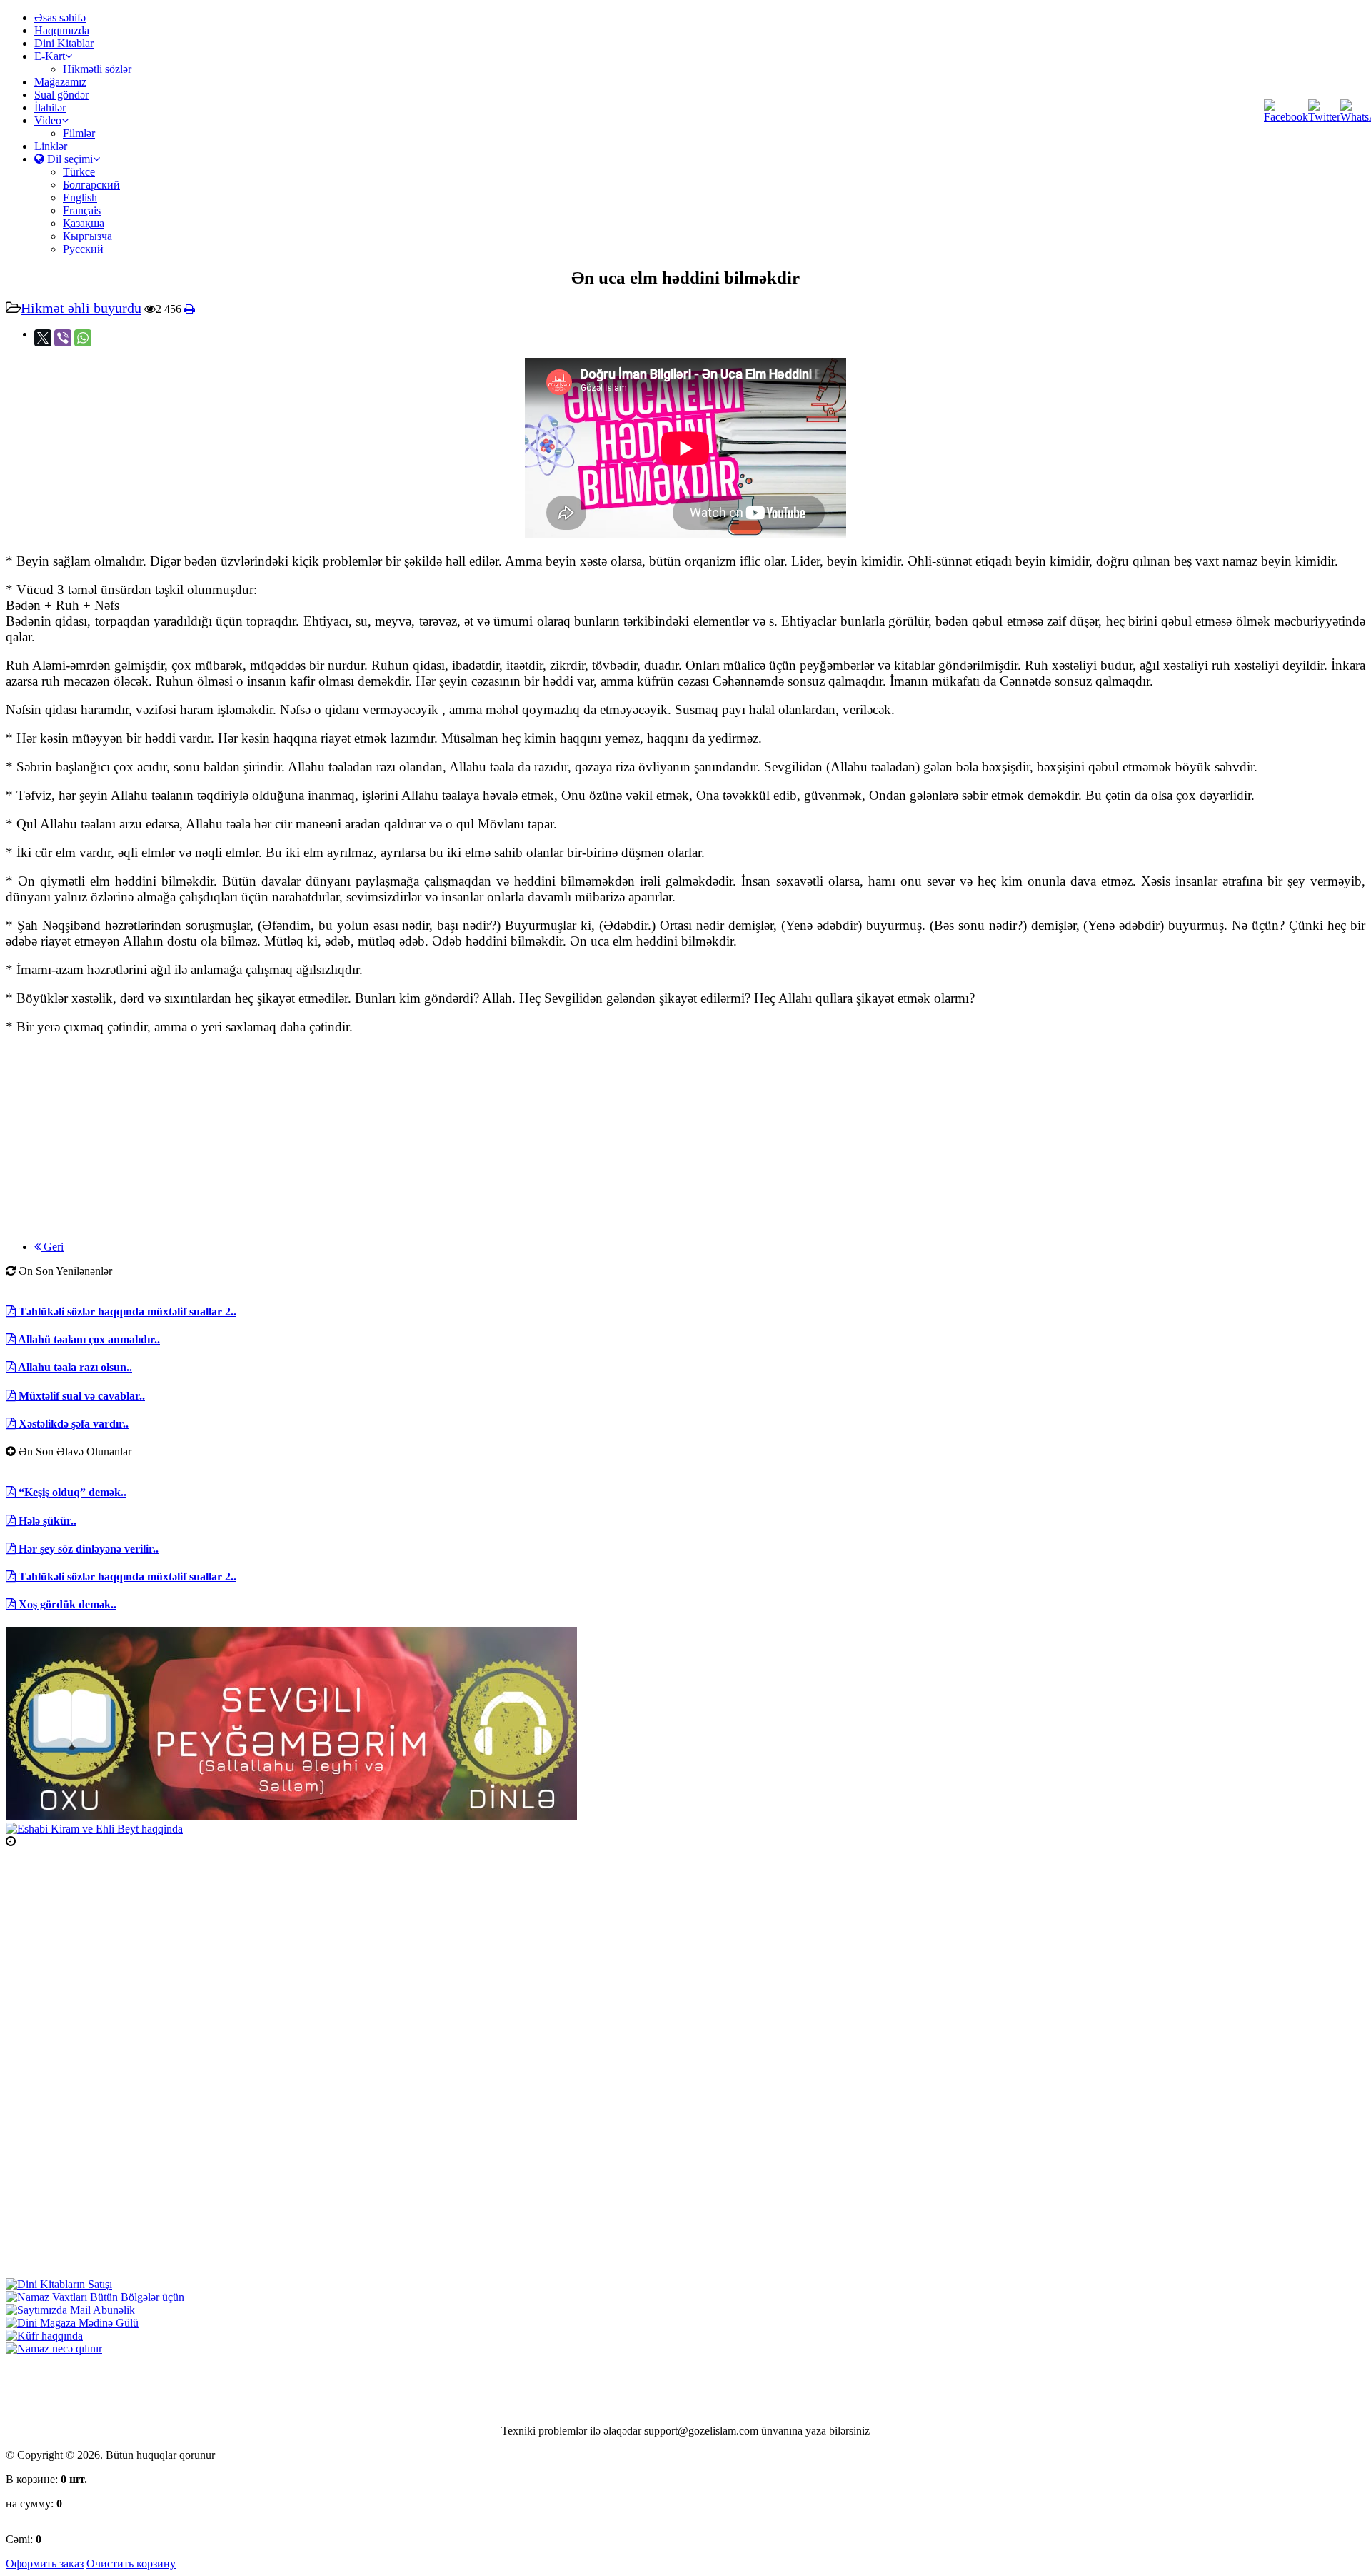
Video (48, 120)
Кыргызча (87, 236)
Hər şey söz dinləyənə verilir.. (87, 1549)
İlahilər (50, 107)
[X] (43, 338)
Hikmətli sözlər (97, 69)
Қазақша (84, 223)
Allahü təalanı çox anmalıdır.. (88, 1339)
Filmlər (79, 133)
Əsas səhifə (60, 17)
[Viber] (63, 338)
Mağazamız (60, 82)
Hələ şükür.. (46, 1521)
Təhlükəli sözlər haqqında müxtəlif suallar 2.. (126, 1312)
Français (82, 210)
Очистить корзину (131, 2564)
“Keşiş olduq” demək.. (71, 1492)
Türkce (79, 172)
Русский (83, 249)
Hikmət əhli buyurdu (81, 308)
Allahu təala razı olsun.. (74, 1367)
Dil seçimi (69, 159)
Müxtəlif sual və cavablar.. (80, 1396)
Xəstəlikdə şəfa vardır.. (72, 1424)
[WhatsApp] (83, 338)
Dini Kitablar (64, 43)
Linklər (51, 146)
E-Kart (50, 56)
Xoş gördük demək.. (66, 1604)
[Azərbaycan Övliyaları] (94, 1829)
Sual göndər (61, 95)
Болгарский (91, 185)
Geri (52, 1247)
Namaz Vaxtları (52, 1841)
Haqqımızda (62, 30)
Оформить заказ (45, 2564)
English (80, 197)
